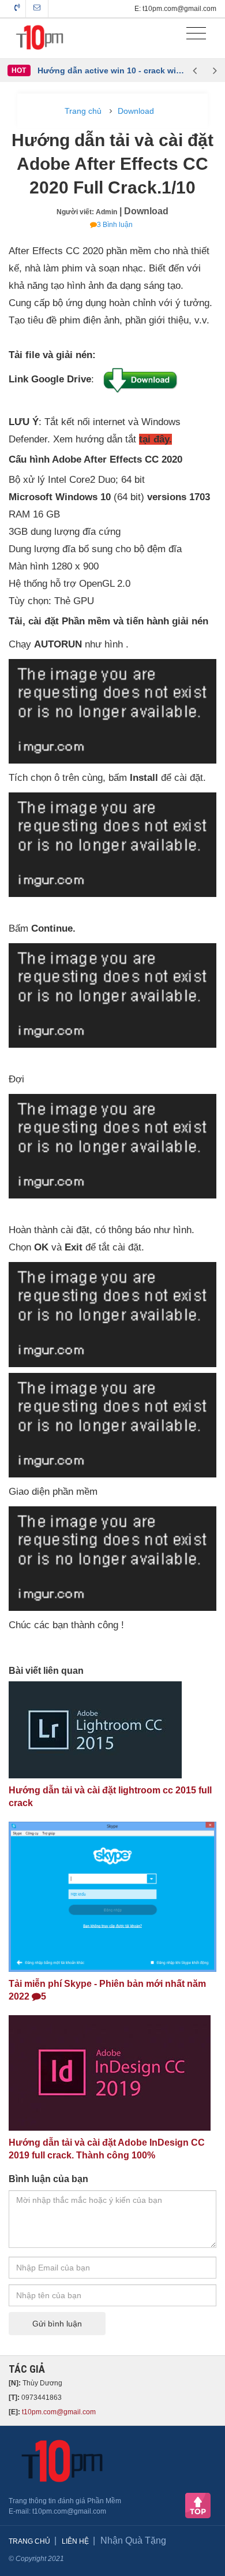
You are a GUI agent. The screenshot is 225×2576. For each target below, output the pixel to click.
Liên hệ (75, 2541)
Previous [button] (195, 70)
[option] (111, 70)
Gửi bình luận (57, 2324)
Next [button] (215, 70)
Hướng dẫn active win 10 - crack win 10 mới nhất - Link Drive (111, 70)
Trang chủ (83, 111)
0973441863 (17, 9)
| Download (144, 211)
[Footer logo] (60, 2461)
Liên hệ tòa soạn (37, 9)
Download (136, 111)
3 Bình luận (115, 225)
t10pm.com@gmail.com (59, 2412)
